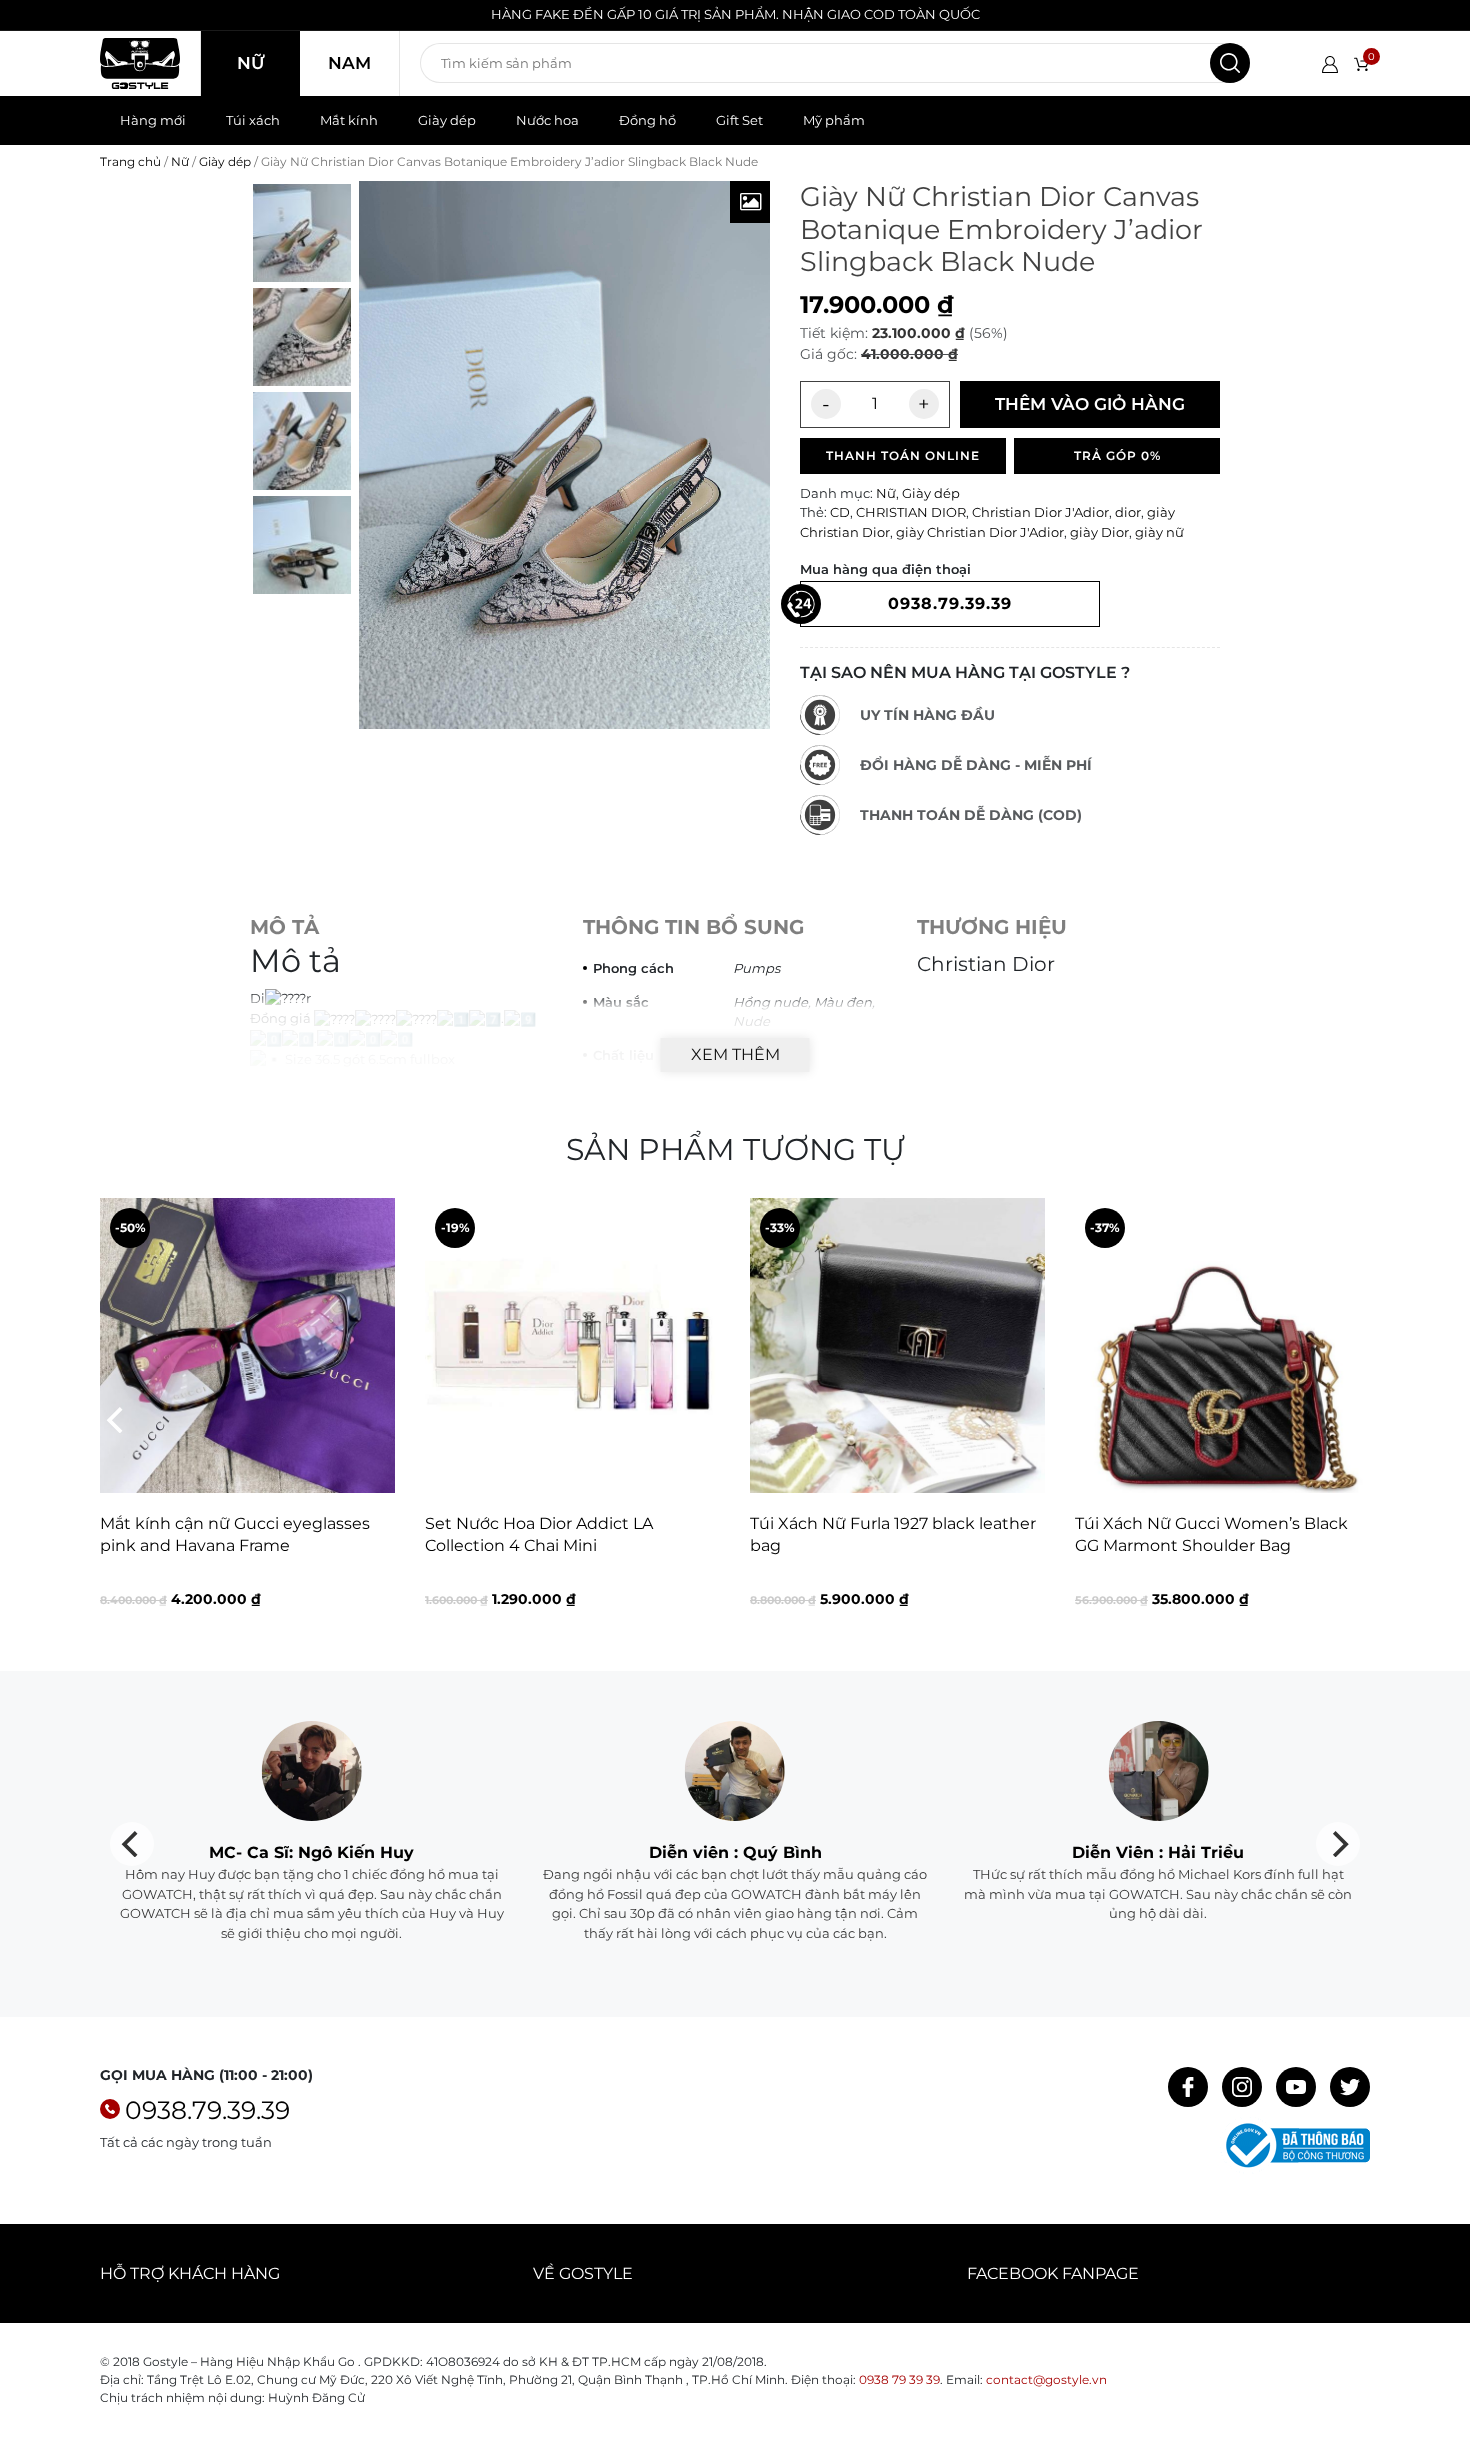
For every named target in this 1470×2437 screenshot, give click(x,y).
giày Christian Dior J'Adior (980, 532)
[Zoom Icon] (750, 202)
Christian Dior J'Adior (1040, 512)
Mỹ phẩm (834, 120)
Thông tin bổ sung (693, 927)
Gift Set (739, 120)
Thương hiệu (992, 927)
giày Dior (1099, 532)
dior (1128, 512)
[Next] (1353, 1420)
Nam (349, 63)
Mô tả (284, 927)
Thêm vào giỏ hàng (1090, 404)
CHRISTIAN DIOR (911, 512)
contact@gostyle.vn (1046, 2379)
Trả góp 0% (1117, 455)
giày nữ (1159, 532)
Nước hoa (547, 120)
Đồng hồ (647, 120)
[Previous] (117, 1420)
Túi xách (253, 120)
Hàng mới (153, 120)
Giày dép (447, 120)
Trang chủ (130, 161)
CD (840, 512)
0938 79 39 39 (899, 2379)
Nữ (250, 63)
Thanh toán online (903, 455)
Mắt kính (349, 120)
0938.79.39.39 (207, 2110)
